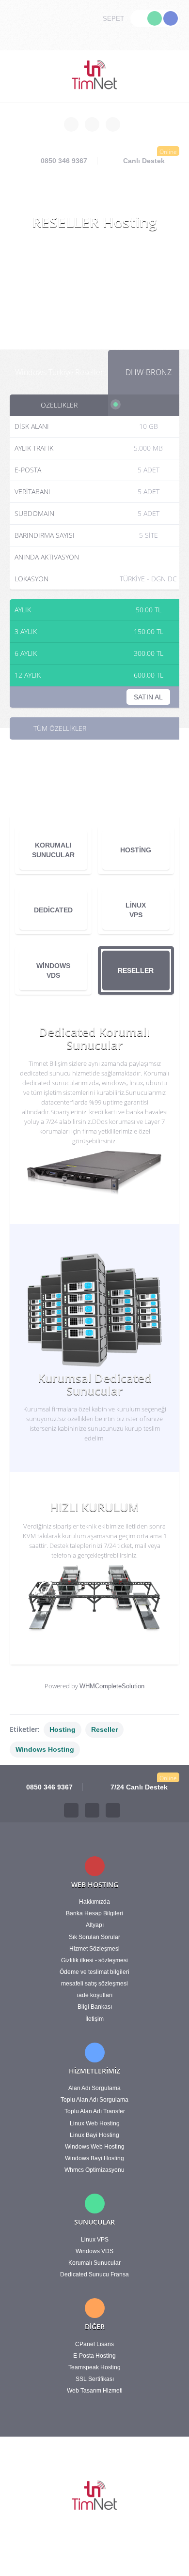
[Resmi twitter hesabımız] (92, 124)
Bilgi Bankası (95, 2007)
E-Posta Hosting (94, 2356)
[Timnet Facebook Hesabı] (71, 1810)
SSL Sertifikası (95, 2379)
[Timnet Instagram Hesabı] (113, 1810)
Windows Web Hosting (95, 2147)
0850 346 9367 (63, 161)
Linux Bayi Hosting (94, 2135)
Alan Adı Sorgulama (94, 2088)
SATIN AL (148, 697)
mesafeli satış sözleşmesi (94, 1984)
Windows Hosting (45, 1749)
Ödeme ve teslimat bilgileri (94, 1972)
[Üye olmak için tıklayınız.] (171, 18)
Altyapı (95, 1925)
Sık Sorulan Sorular (94, 1937)
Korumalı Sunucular (94, 2263)
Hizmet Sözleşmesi (94, 1949)
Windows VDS (94, 2251)
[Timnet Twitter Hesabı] (92, 1810)
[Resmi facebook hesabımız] (71, 124)
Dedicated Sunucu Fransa (94, 2274)
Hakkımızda (94, 1902)
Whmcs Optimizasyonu (94, 2170)
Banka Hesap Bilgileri (94, 1913)
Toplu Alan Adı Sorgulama (94, 2100)
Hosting (63, 1729)
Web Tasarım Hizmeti (95, 2391)
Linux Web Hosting (95, 2123)
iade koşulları (95, 1995)
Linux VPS (95, 2240)
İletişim (94, 2019)
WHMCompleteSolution (112, 1686)
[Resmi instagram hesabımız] (113, 124)
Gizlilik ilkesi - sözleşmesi (94, 1960)
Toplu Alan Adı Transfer (95, 2111)
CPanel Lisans (94, 2344)
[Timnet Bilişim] (95, 76)
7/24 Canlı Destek (138, 1787)
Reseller (104, 1729)
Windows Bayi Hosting (94, 2158)
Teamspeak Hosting (94, 2367)
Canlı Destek (144, 161)
